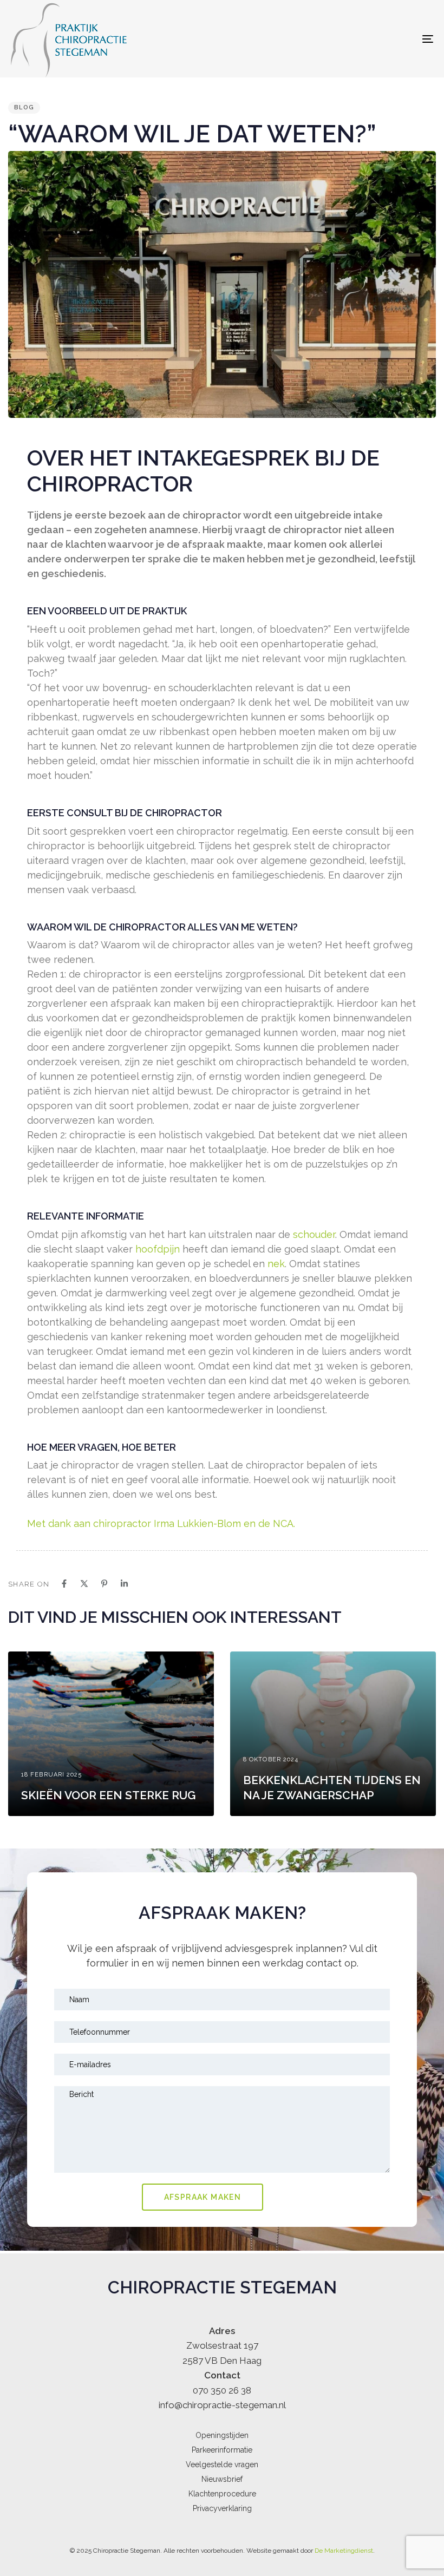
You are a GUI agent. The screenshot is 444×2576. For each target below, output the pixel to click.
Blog (24, 107)
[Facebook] (64, 1584)
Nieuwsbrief (222, 2479)
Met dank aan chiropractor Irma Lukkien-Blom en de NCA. (161, 1523)
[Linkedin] (124, 1584)
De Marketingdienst (344, 2551)
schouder (314, 1234)
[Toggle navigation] (363, 39)
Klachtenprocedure (222, 2494)
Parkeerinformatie (222, 2450)
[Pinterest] (104, 1584)
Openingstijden (222, 2435)
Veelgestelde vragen (222, 2464)
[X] (84, 1584)
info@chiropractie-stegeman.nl (222, 2405)
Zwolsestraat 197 (222, 2345)
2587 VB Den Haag (222, 2361)
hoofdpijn (158, 1249)
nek (276, 1264)
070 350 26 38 (222, 2390)
